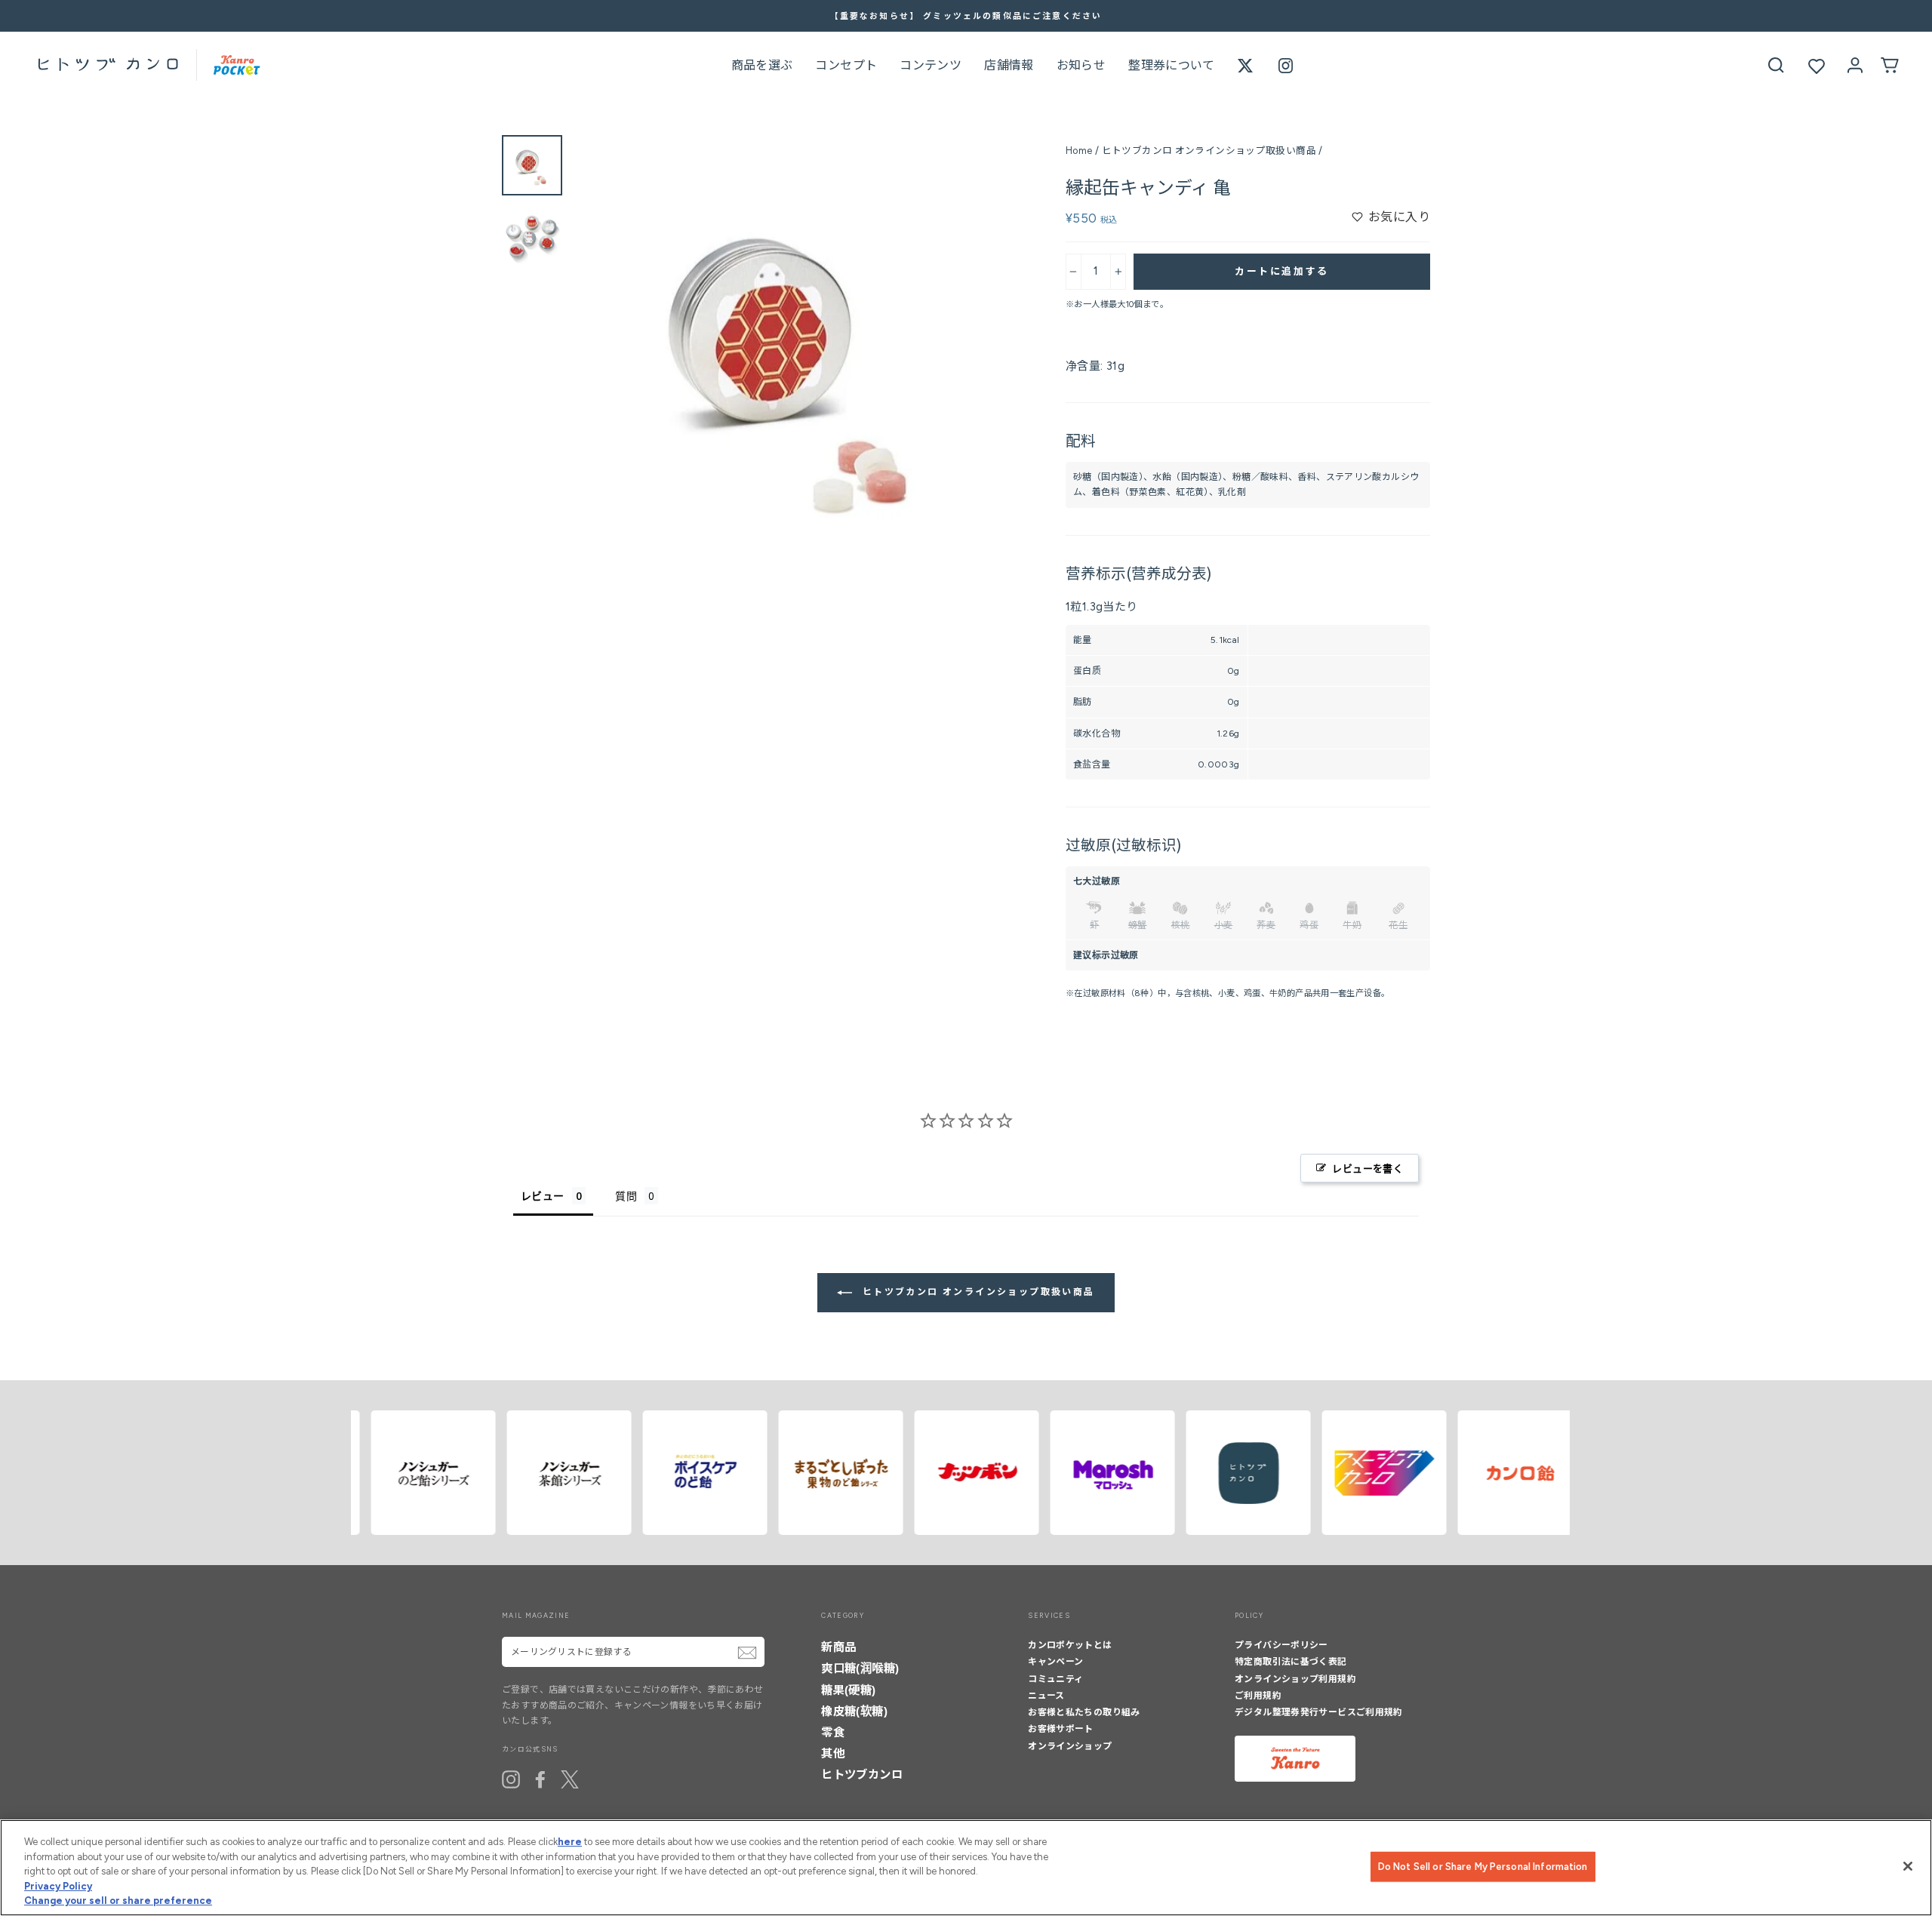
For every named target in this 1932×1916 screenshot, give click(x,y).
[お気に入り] (1817, 66)
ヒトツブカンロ (862, 1775)
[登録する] (747, 1653)
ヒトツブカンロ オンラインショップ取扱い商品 (1209, 151)
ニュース (1046, 1696)
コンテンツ (931, 65)
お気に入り (1399, 217)
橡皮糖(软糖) (854, 1711)
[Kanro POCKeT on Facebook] (540, 1779)
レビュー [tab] (543, 1196)
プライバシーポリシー (1281, 1645)
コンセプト (846, 65)
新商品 (838, 1647)
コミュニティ (1055, 1679)
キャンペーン (1055, 1662)
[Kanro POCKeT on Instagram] (511, 1779)
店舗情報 (1009, 65)
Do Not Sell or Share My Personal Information (1483, 1867)
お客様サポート (1061, 1729)
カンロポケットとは (1070, 1645)
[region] (966, 1868)
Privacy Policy (58, 1886)
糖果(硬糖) (848, 1690)
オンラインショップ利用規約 (1295, 1679)
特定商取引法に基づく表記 (1291, 1662)
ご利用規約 (1258, 1696)
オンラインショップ (1070, 1746)
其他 (833, 1753)
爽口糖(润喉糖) (860, 1668)
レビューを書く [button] (1367, 1168)
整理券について (1172, 65)
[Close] (1908, 1866)
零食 (833, 1732)
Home (1079, 151)
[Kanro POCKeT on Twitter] (570, 1779)
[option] (966, 16)
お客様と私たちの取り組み (1084, 1712)
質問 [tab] (626, 1196)
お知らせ (1081, 65)
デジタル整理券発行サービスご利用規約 (1319, 1712)
